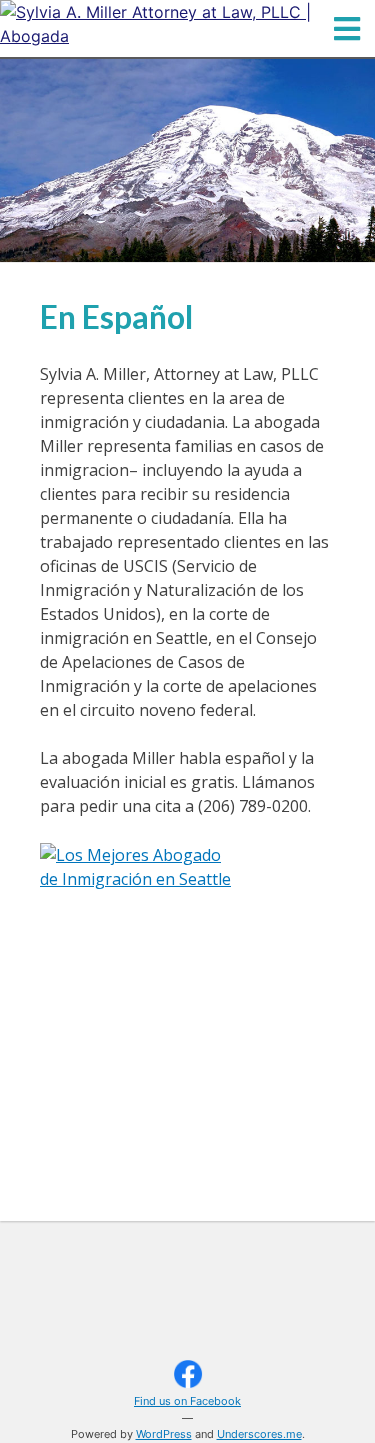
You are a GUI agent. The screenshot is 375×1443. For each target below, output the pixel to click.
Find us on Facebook (187, 1401)
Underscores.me (259, 1434)
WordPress (164, 1434)
